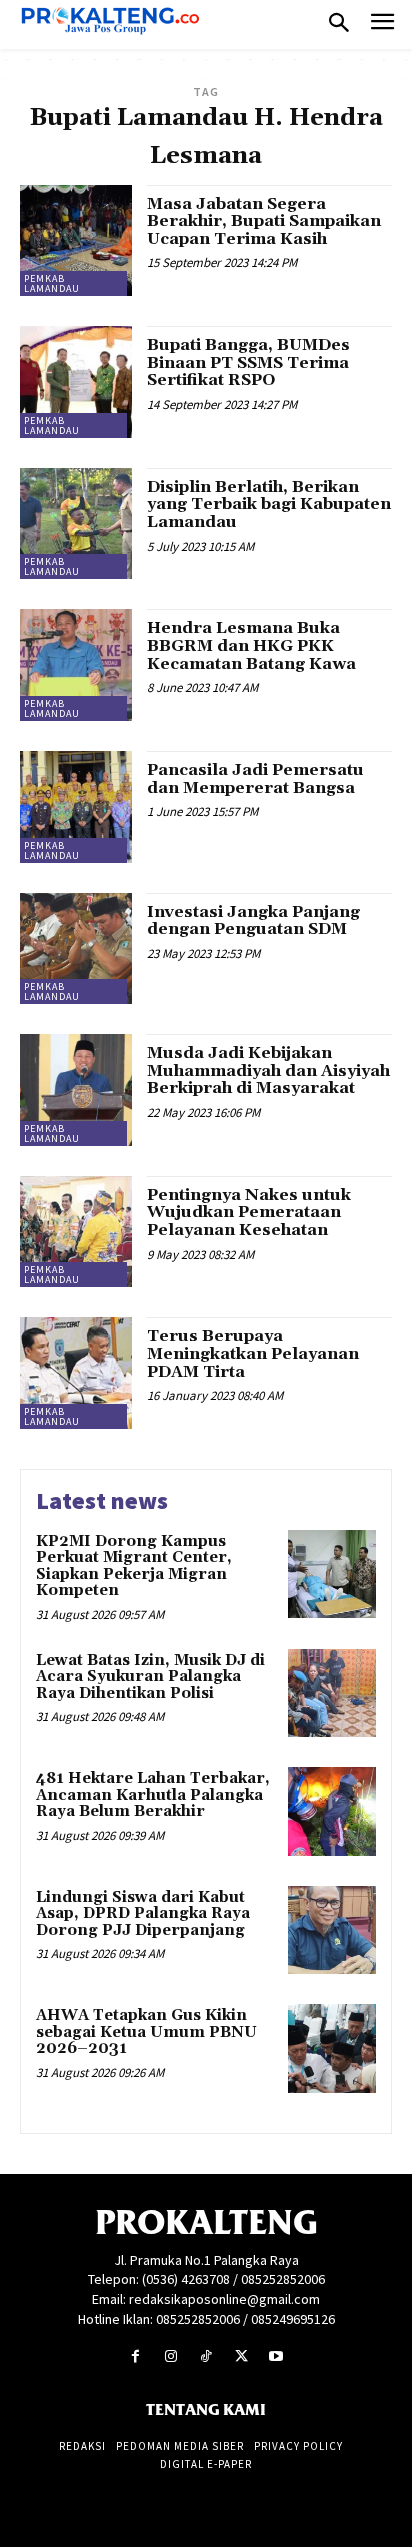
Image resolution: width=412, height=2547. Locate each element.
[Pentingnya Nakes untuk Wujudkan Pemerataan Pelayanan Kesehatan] (76, 1232)
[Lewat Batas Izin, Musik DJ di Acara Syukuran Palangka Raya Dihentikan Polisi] (332, 1693)
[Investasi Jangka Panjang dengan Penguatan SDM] (76, 949)
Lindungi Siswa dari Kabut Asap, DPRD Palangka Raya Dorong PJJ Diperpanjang (143, 1914)
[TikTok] (205, 2356)
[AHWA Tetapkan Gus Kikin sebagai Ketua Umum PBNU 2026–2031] (332, 2048)
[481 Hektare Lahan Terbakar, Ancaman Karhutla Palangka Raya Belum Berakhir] (332, 1811)
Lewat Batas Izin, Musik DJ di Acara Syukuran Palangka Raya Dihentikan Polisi (150, 1677)
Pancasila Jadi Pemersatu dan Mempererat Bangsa (255, 779)
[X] (241, 2356)
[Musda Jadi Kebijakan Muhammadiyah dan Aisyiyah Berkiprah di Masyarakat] (76, 1090)
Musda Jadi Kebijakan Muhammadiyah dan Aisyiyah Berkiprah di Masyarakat (268, 1070)
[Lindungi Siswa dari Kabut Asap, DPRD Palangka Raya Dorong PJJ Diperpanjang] (332, 1930)
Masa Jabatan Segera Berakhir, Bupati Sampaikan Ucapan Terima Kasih (264, 221)
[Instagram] (170, 2356)
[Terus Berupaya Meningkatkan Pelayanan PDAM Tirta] (76, 1373)
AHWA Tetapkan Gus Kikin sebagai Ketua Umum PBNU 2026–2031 (146, 2032)
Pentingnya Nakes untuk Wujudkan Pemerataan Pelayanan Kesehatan (249, 1212)
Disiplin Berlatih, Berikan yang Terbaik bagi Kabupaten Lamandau (269, 504)
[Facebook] (135, 2356)
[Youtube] (276, 2356)
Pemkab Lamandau (52, 283)
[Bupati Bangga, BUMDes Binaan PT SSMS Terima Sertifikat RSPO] (76, 382)
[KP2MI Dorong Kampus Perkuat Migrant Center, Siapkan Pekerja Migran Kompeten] (332, 1574)
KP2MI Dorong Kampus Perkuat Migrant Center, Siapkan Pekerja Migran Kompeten (134, 1566)
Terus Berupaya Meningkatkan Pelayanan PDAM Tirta (253, 1353)
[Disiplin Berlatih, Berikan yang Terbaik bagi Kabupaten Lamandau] (76, 524)
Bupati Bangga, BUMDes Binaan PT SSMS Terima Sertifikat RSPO (248, 362)
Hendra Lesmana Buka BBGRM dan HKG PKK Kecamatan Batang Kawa (251, 645)
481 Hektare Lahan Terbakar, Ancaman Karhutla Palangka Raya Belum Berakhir (153, 1795)
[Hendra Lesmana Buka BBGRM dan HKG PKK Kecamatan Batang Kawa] (76, 665)
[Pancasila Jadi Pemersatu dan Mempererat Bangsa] (76, 807)
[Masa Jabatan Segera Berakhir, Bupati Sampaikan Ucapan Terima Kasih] (76, 241)
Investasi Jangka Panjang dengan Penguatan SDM (253, 921)
